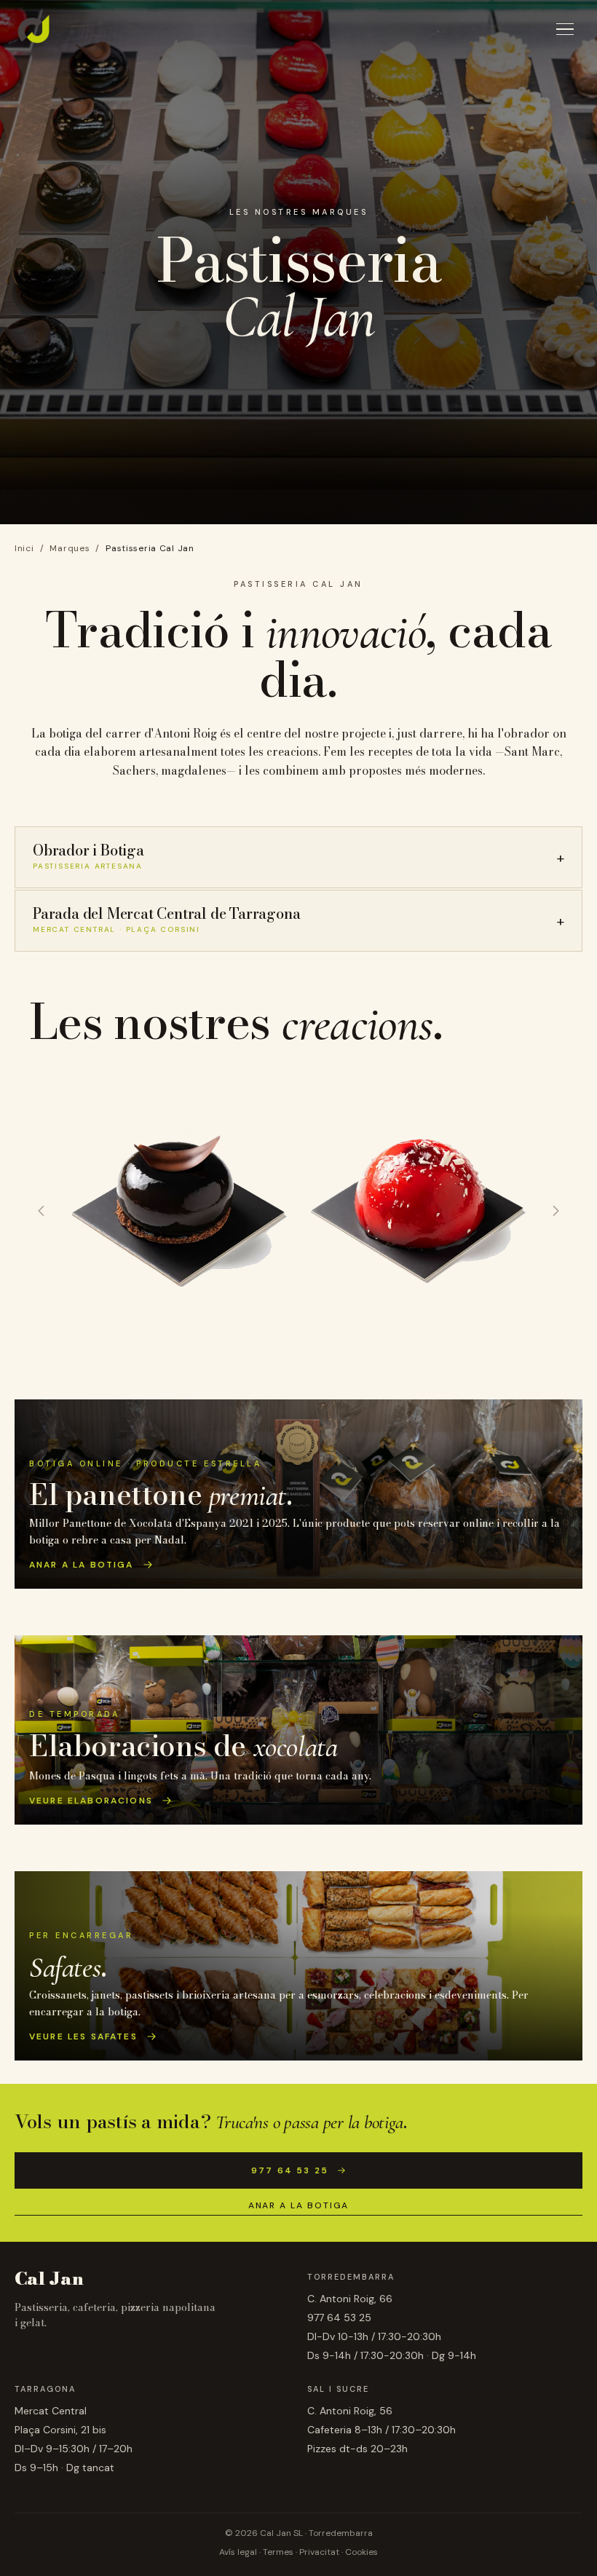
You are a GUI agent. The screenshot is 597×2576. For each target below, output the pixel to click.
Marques (70, 548)
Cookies (361, 2552)
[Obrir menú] (565, 29)
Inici (24, 548)
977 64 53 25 (290, 2170)
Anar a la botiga (299, 2205)
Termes (278, 2552)
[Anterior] (41, 1211)
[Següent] (556, 1211)
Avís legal (238, 2552)
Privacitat (319, 2552)
